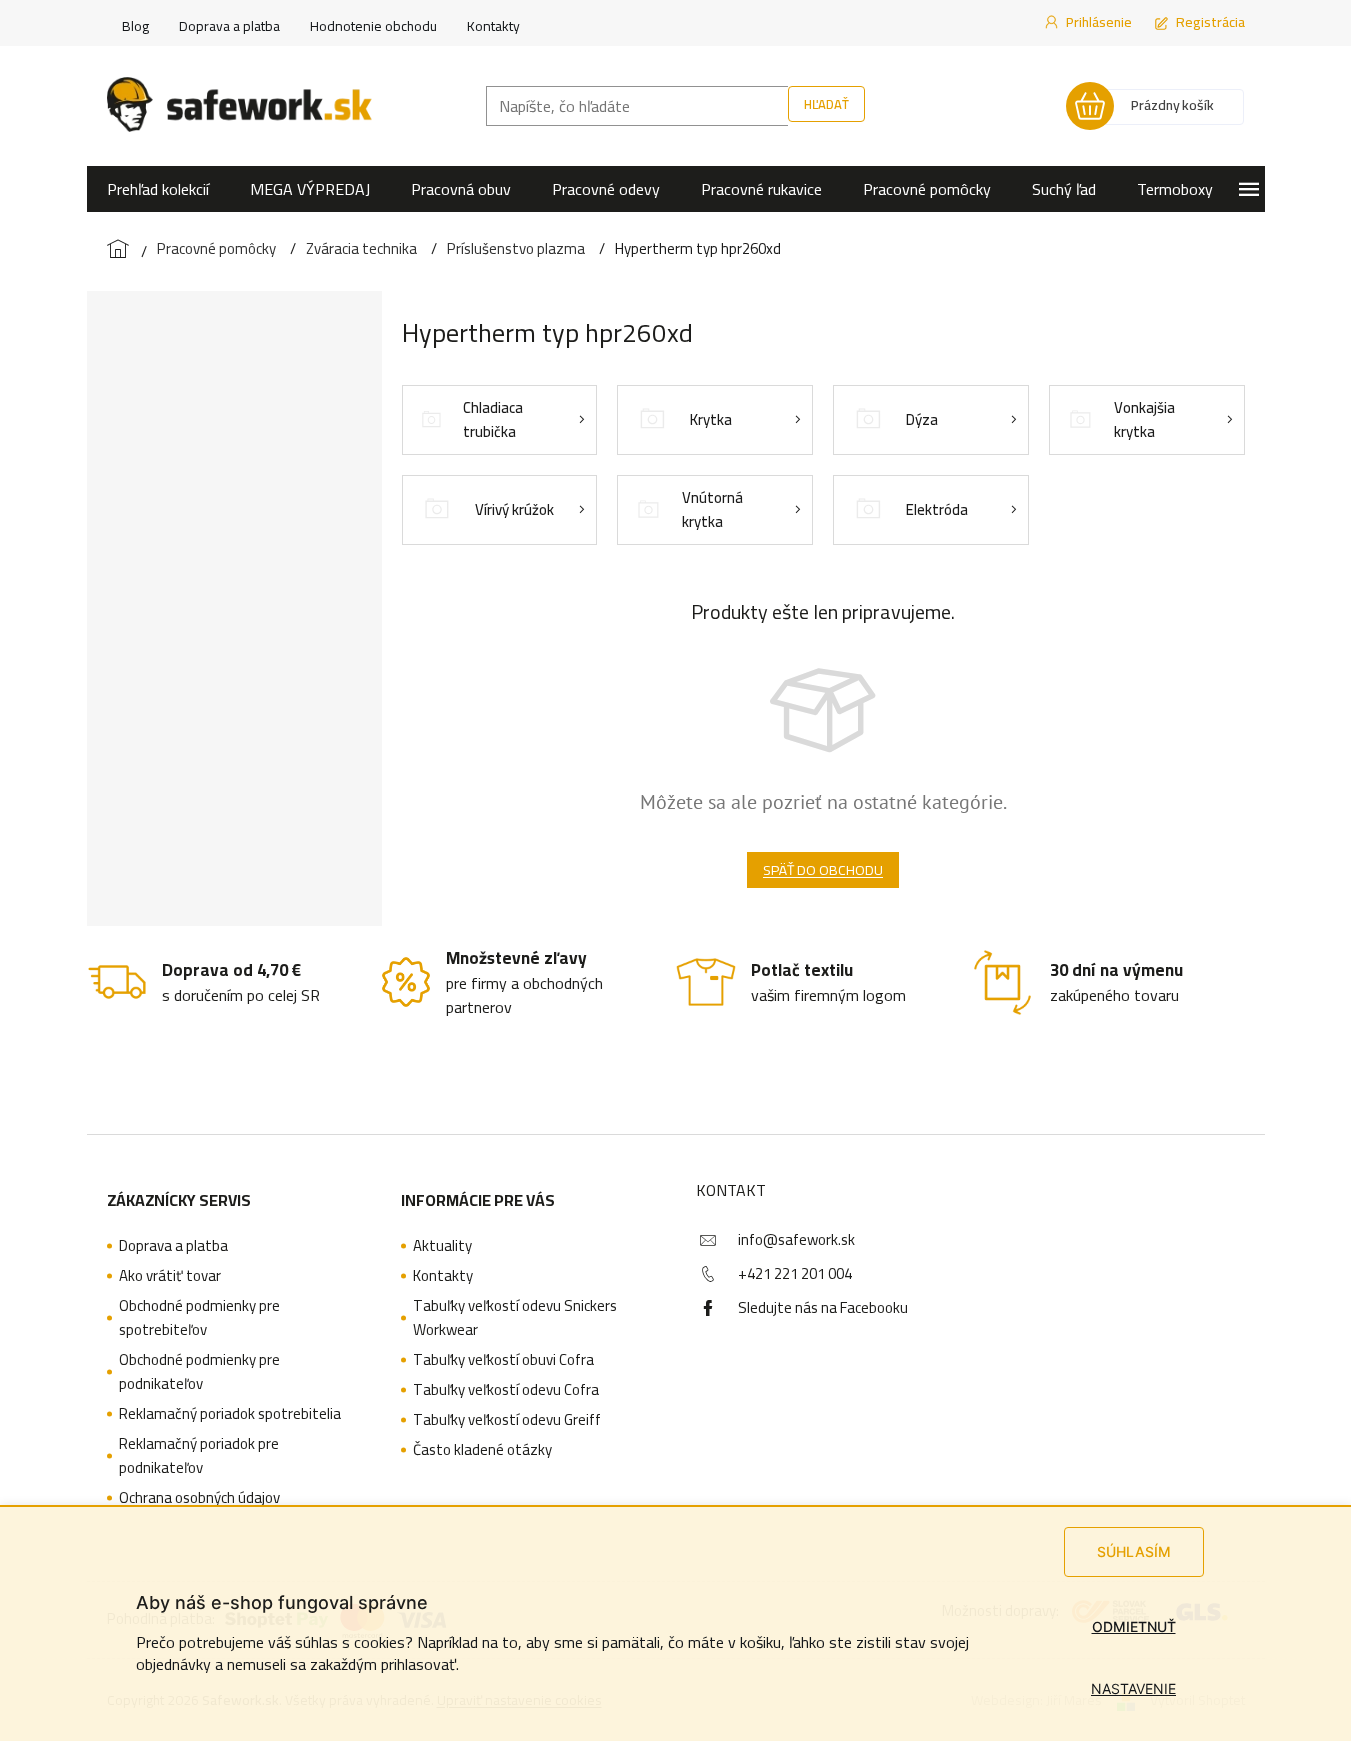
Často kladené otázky (482, 1450)
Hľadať (826, 104)
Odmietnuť (1134, 1626)
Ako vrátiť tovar (170, 1276)
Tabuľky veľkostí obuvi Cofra (503, 1360)
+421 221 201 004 (795, 1273)
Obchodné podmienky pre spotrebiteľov (199, 1318)
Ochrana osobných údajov (199, 1498)
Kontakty (493, 26)
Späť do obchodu (823, 870)
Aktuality (442, 1246)
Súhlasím (1134, 1551)
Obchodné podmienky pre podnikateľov (199, 1372)
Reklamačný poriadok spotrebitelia (230, 1414)
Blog (135, 26)
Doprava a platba (229, 26)
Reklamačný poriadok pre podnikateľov (199, 1456)
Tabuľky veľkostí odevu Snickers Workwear (515, 1318)
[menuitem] (158, 189)
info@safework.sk (796, 1239)
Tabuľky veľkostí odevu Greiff (507, 1420)
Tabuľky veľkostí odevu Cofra (506, 1390)
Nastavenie (1133, 1688)
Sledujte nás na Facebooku (823, 1307)
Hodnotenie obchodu (373, 26)
